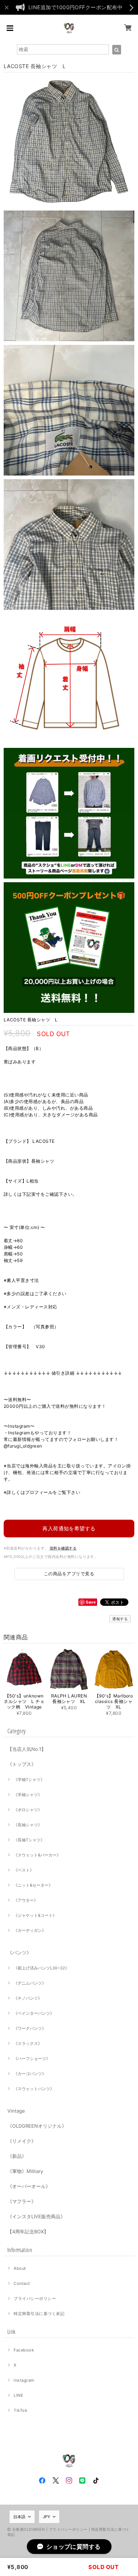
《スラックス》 (28, 2043)
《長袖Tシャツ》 (29, 1840)
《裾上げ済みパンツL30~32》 (41, 1968)
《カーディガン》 (30, 1930)
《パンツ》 (19, 1953)
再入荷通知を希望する (69, 1528)
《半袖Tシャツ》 (29, 1780)
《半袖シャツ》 (28, 1795)
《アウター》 (26, 1900)
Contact (22, 2283)
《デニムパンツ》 (30, 1983)
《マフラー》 (22, 2201)
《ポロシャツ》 (28, 1810)
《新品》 (17, 2156)
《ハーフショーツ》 (32, 2059)
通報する (120, 1619)
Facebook (24, 2350)
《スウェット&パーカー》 (37, 1855)
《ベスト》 (24, 1870)
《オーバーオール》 (29, 2186)
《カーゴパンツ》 (30, 2074)
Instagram (24, 2380)
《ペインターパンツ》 (34, 2013)
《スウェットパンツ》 (34, 2089)
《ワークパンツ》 (30, 2028)
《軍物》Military (25, 2171)
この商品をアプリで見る (69, 1574)
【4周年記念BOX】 (28, 2232)
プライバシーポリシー (35, 2298)
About (20, 2268)
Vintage (16, 2111)
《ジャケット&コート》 (35, 1915)
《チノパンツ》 (28, 1998)
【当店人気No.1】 (27, 1749)
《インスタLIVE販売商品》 (36, 2216)
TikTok (20, 2410)
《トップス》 (22, 1764)
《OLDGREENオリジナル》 (37, 2126)
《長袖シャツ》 (28, 1825)
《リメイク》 (22, 2141)
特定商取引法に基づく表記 (39, 2314)
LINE (18, 2395)
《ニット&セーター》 (33, 1885)
